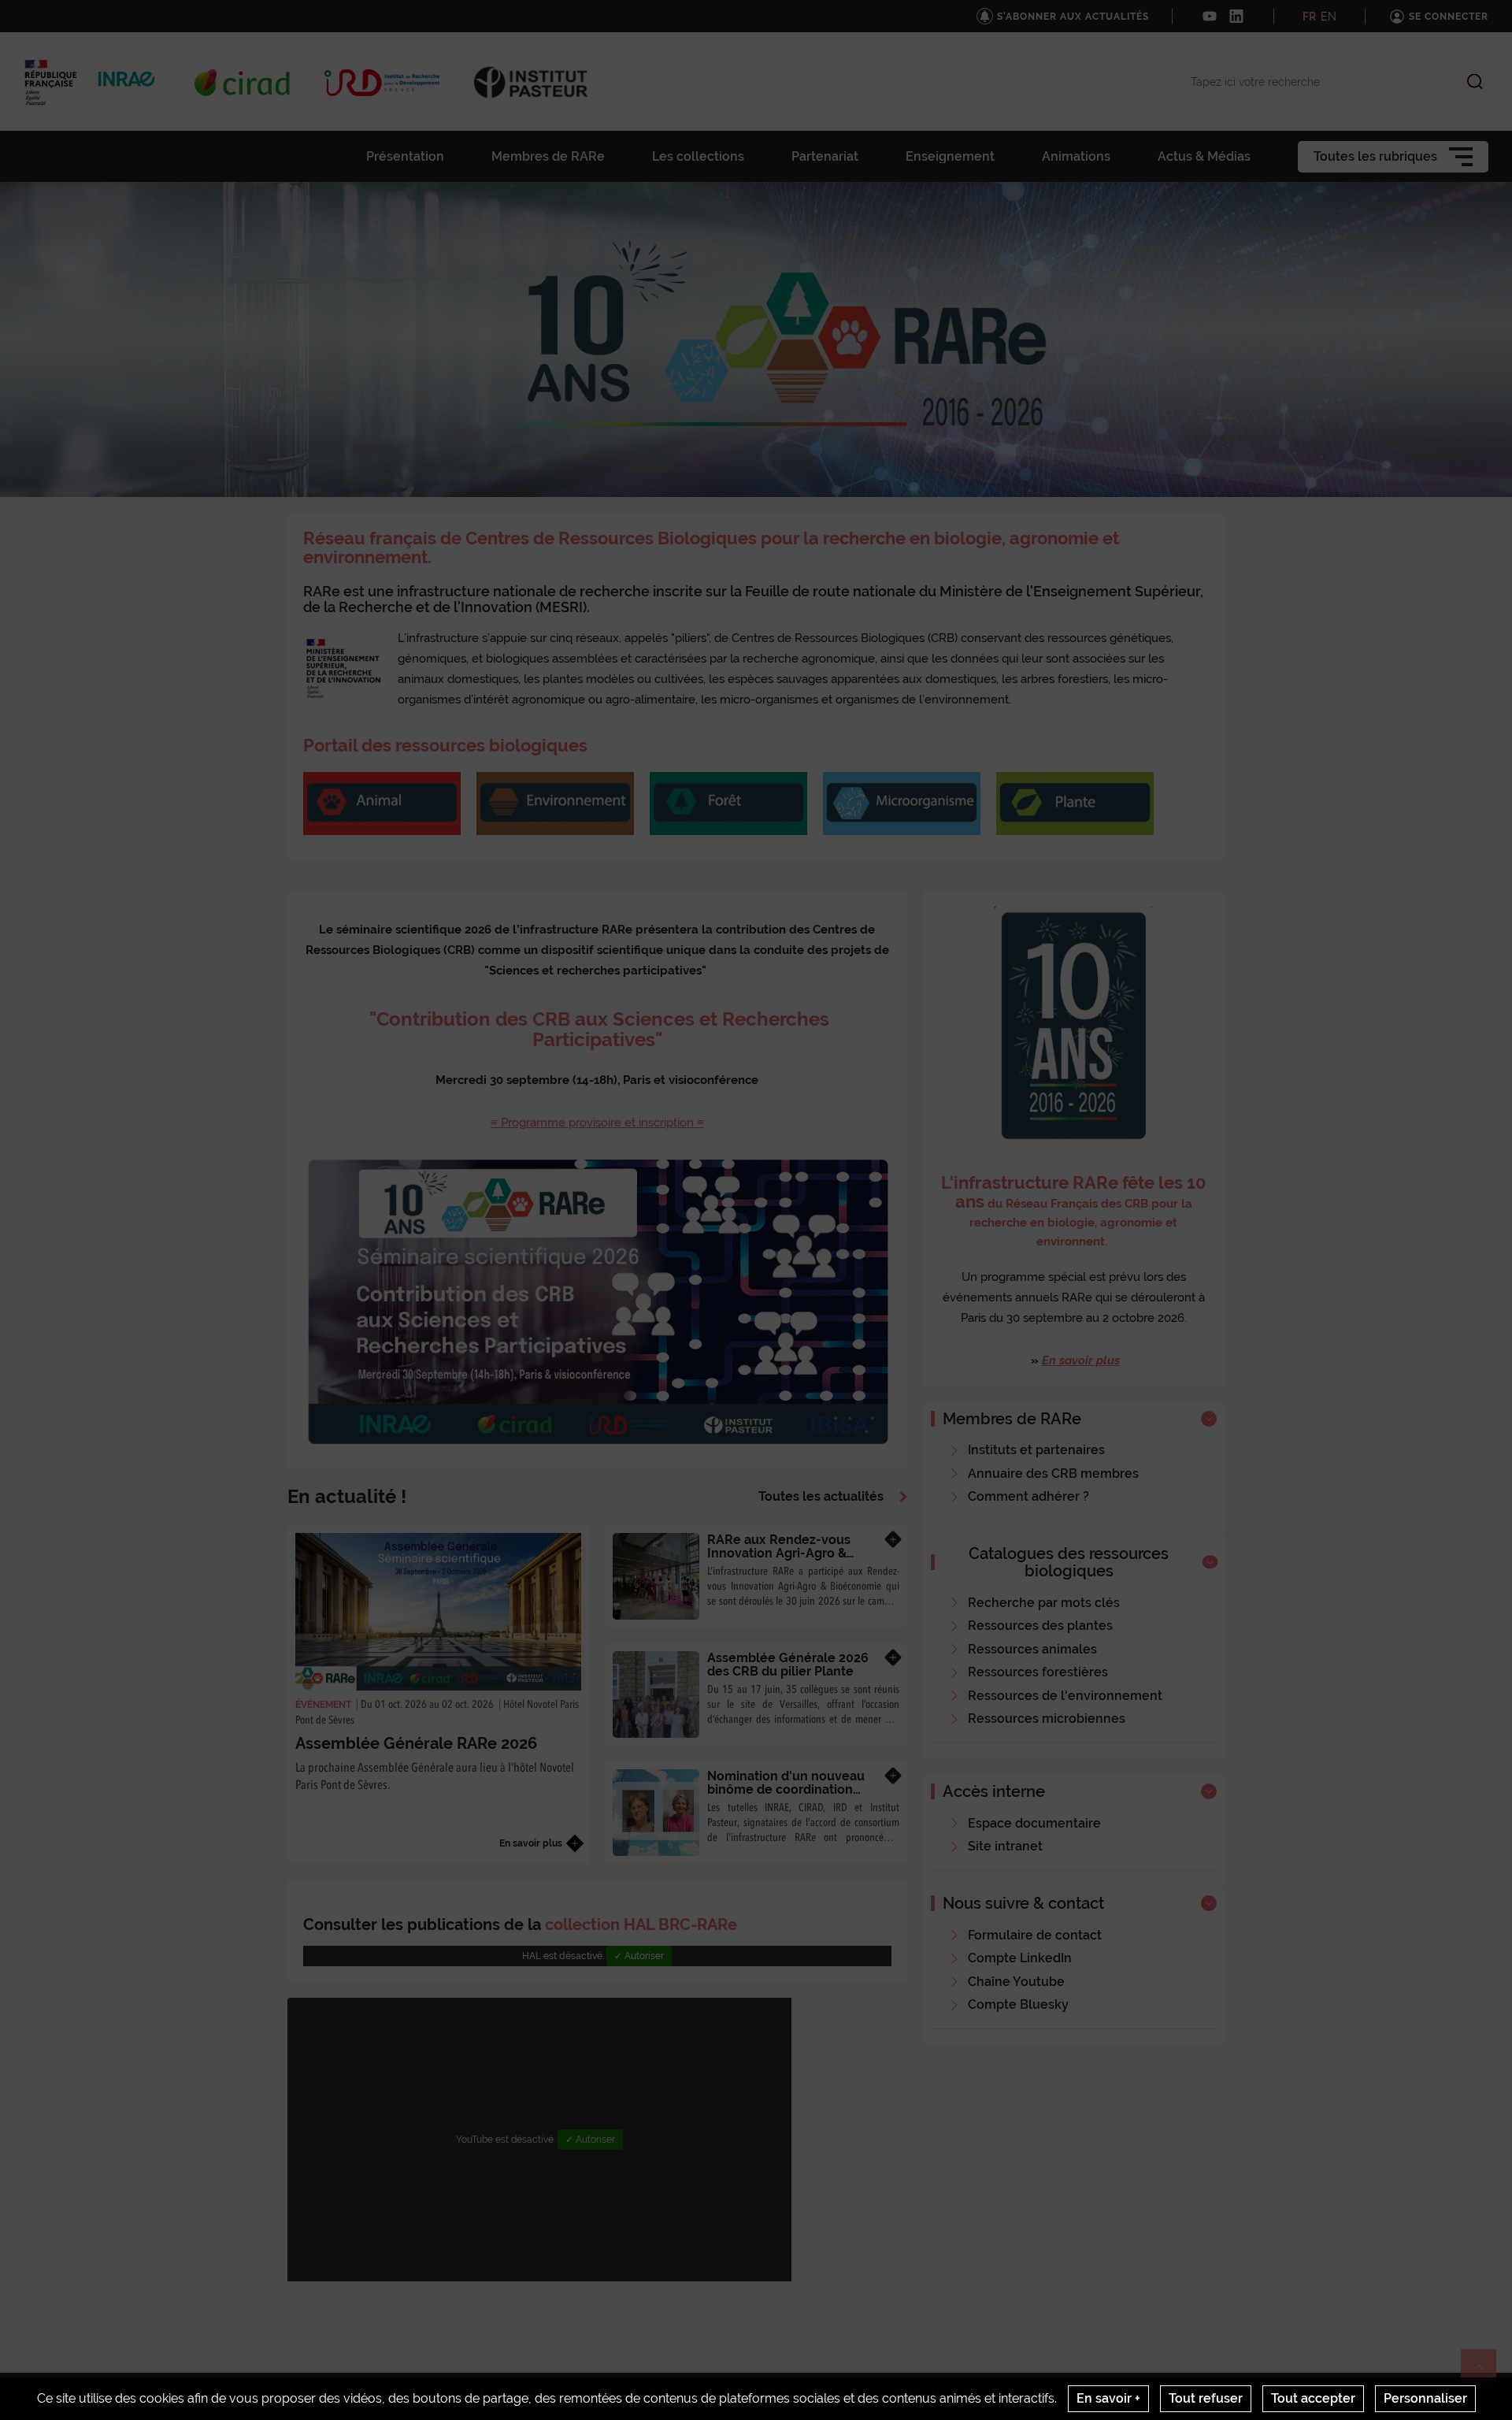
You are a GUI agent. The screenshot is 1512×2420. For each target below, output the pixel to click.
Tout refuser (1206, 2398)
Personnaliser (1425, 2398)
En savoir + (1108, 2398)
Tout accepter (1313, 2398)
